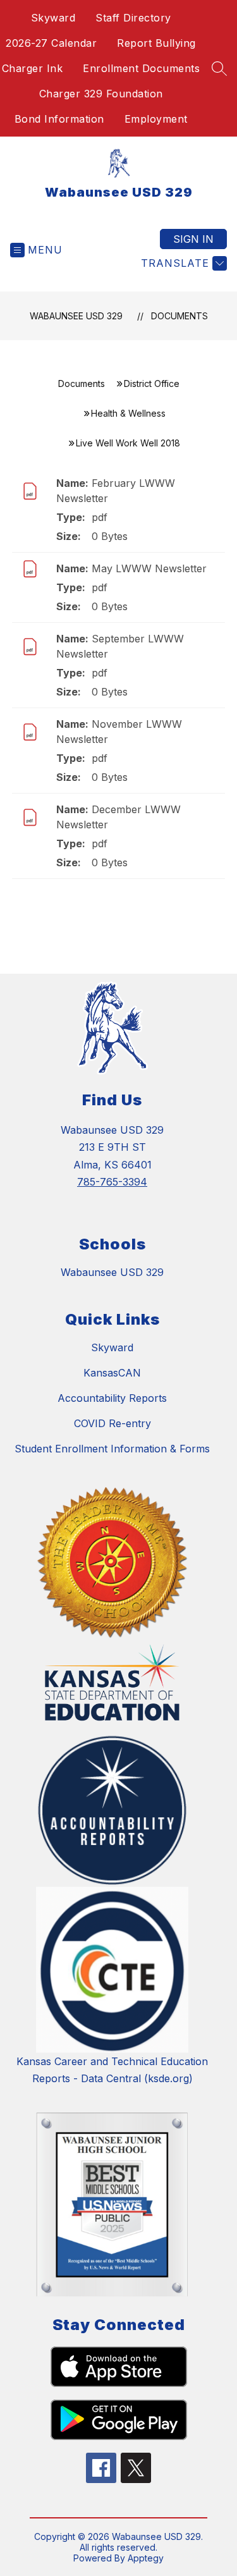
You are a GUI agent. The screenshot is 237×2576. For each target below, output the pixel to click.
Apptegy (146, 2558)
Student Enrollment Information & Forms (112, 1449)
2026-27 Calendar (51, 43)
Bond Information (59, 119)
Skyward (53, 18)
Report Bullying (156, 43)
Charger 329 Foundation (101, 94)
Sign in (193, 239)
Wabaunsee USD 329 (76, 316)
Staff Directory (133, 18)
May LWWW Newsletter (149, 568)
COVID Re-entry (112, 1423)
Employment (156, 119)
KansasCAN (112, 1373)
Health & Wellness (128, 413)
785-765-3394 (112, 1182)
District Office (152, 383)
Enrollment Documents (141, 68)
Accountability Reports (112, 1398)
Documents (179, 316)
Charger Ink (33, 68)
